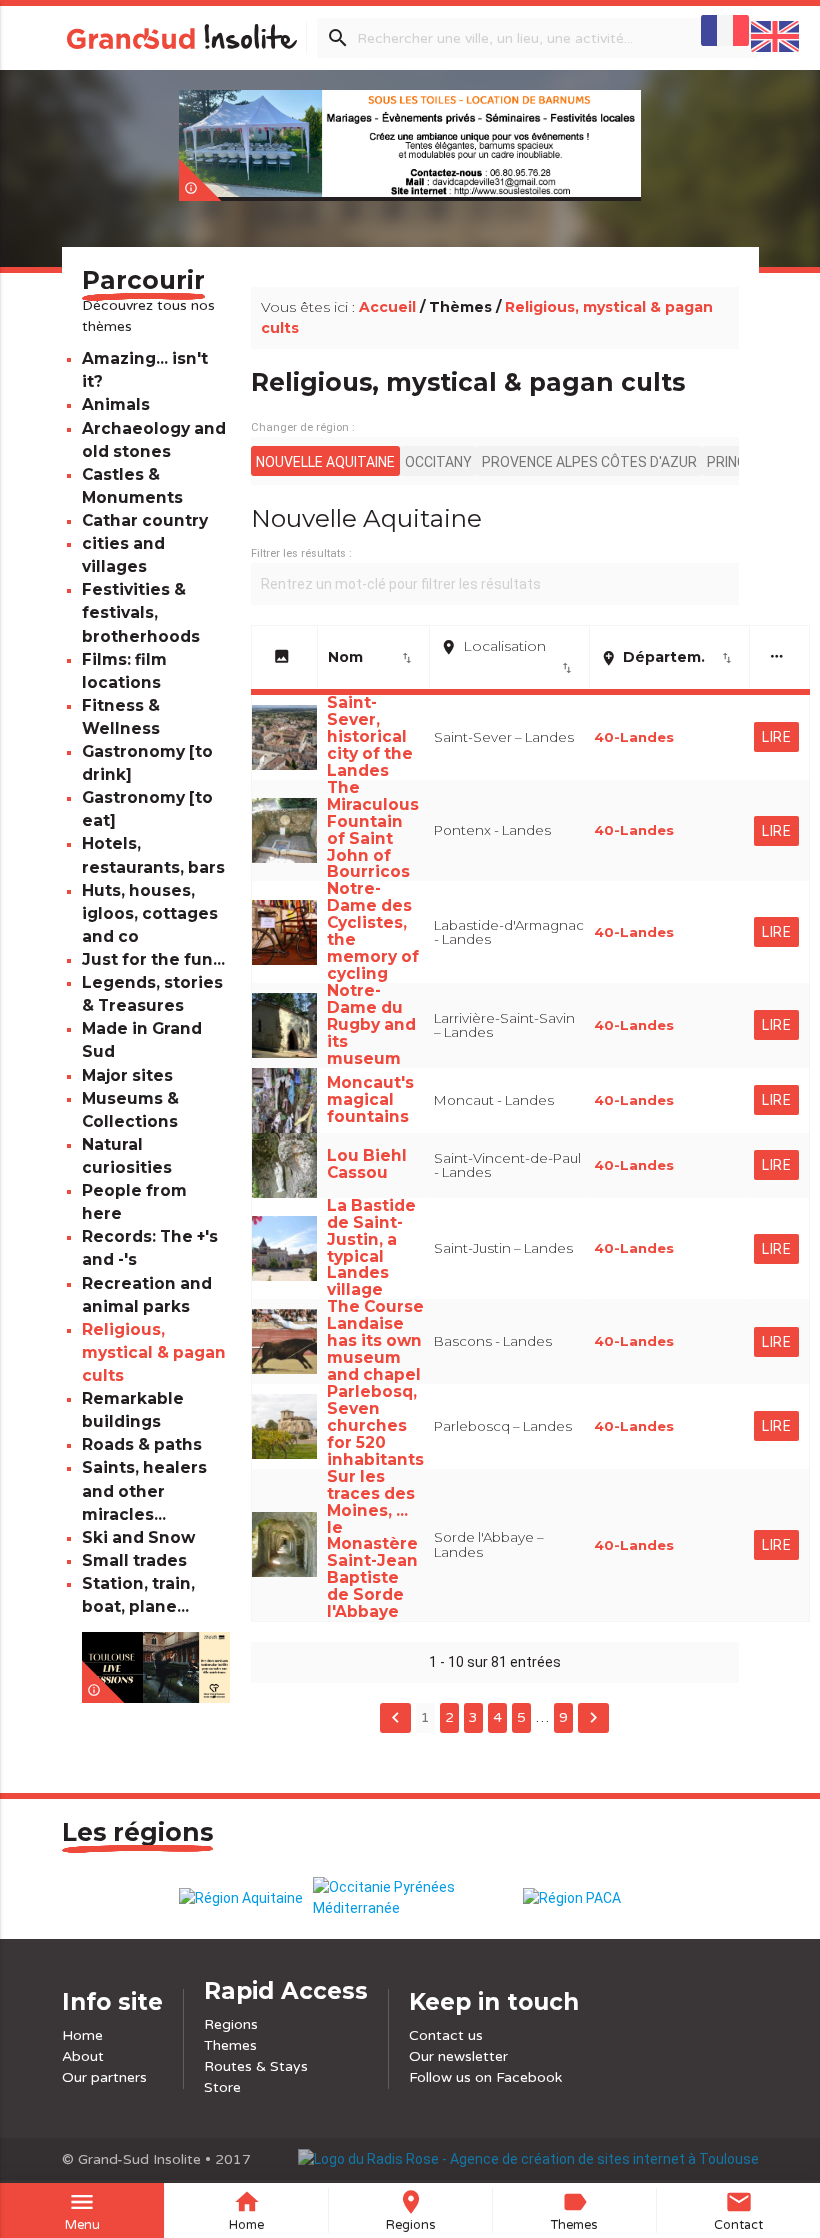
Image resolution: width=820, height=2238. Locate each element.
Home (82, 2035)
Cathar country (145, 520)
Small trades (134, 1560)
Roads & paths (142, 1444)
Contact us (446, 2035)
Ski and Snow (138, 1537)
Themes (230, 2045)
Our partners (104, 2077)
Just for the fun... (153, 959)
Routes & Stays (256, 2066)
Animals (116, 404)
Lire (776, 737)
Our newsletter (458, 2056)
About (83, 2056)
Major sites (127, 1075)
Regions (231, 2024)
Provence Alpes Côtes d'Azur (589, 462)
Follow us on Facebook (485, 2077)
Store (222, 2087)
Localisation (507, 656)
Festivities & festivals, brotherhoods (141, 612)
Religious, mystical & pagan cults (154, 1352)
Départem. (667, 657)
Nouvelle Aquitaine (325, 462)
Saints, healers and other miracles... (144, 1490)
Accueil (387, 307)
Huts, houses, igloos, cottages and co (150, 913)
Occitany (438, 462)
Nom (371, 657)
